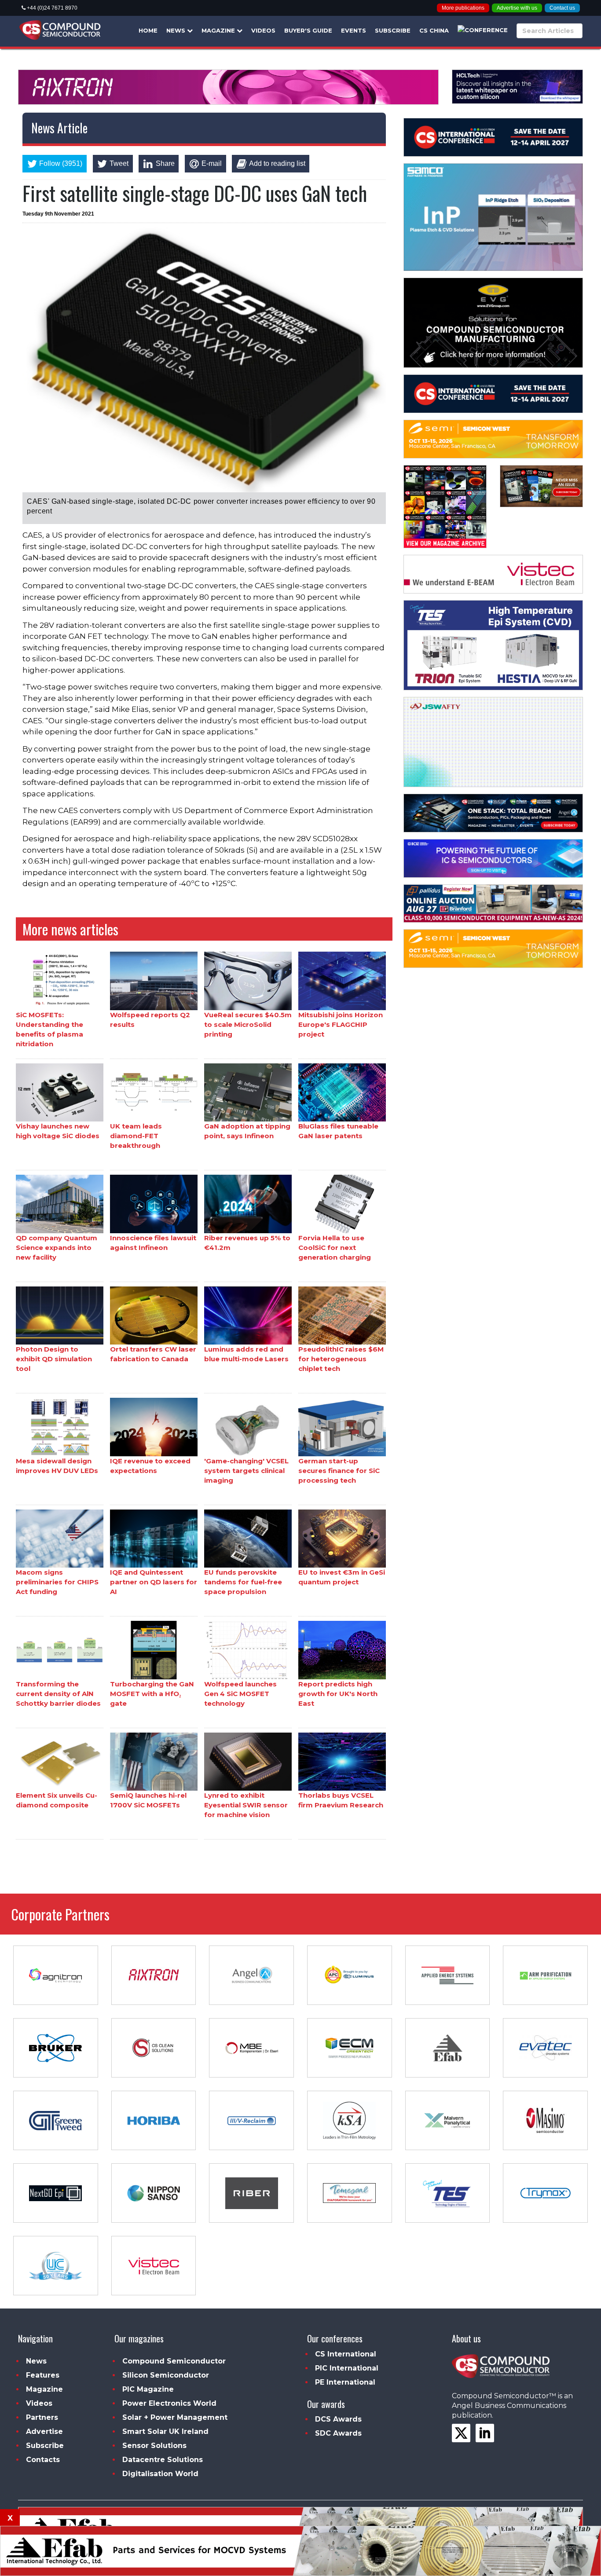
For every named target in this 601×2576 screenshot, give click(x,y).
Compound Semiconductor (174, 2361)
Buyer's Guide (308, 30)
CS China (434, 30)
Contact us (562, 8)
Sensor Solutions (154, 2446)
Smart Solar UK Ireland (165, 2431)
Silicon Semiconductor (166, 2375)
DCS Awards (338, 2419)
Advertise (44, 2431)
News (177, 30)
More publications (463, 8)
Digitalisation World (160, 2474)
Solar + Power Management (175, 2417)
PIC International (347, 2368)
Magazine (219, 30)
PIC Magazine (148, 2389)
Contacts (43, 2460)
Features (43, 2375)
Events (354, 30)
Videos (263, 30)
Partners (42, 2417)
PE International (345, 2382)
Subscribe (393, 30)
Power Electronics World (169, 2403)
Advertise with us (517, 8)
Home (148, 30)
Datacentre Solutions (163, 2460)
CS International (346, 2354)
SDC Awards (338, 2433)
